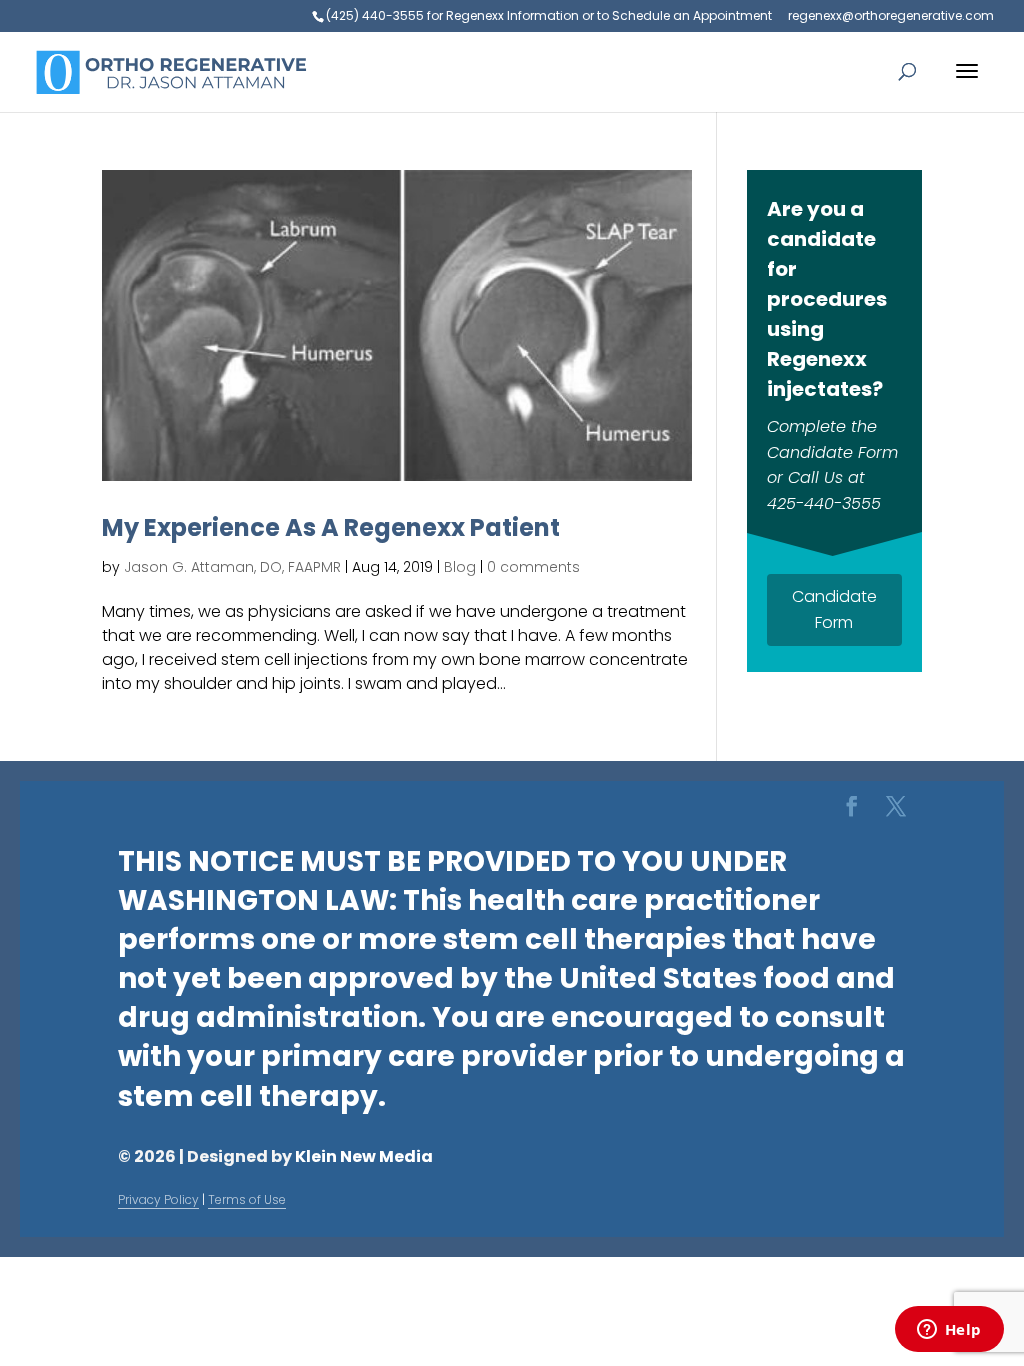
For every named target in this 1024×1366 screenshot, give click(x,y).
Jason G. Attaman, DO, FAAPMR (232, 567)
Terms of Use (247, 1199)
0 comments (533, 567)
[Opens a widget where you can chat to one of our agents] (949, 1331)
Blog (460, 567)
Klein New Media (364, 1156)
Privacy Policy (158, 1199)
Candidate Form (834, 609)
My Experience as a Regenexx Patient (331, 527)
